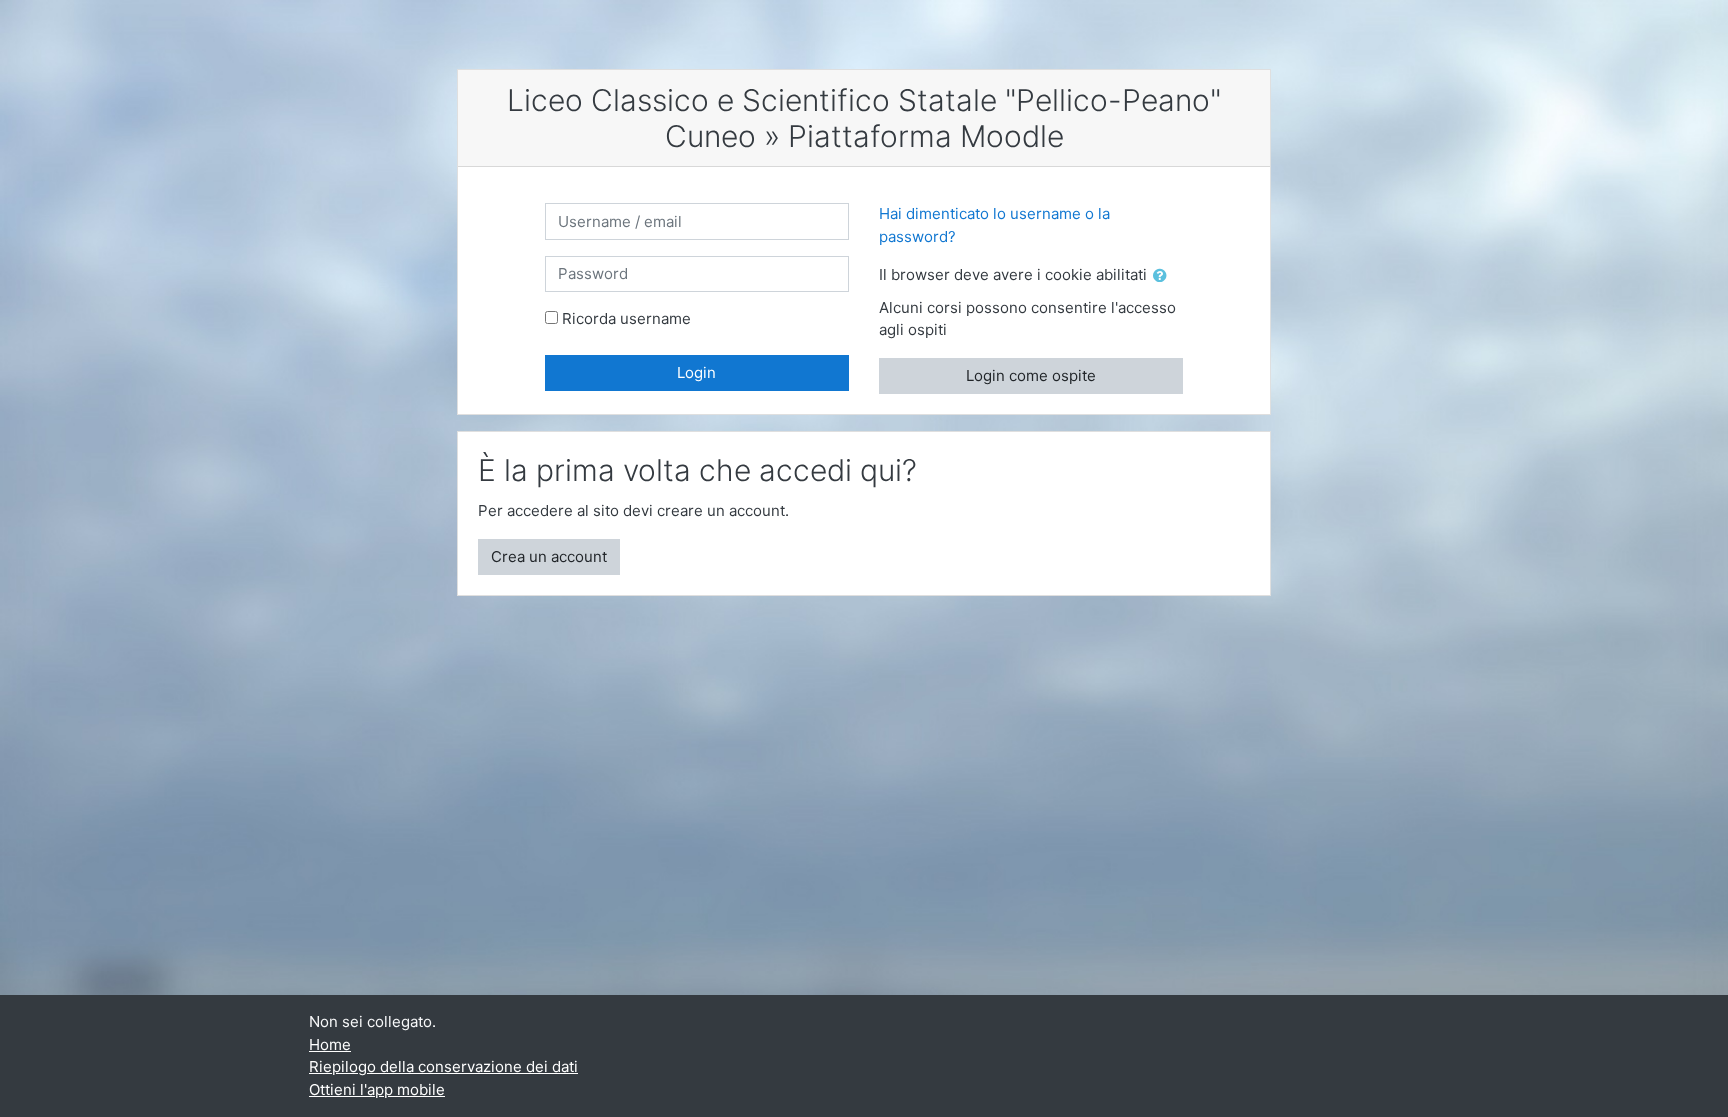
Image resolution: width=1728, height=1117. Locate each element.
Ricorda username (626, 318)
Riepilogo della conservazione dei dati (443, 1066)
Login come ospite (1031, 375)
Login (696, 372)
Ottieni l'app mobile (377, 1089)
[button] (1164, 276)
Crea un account (549, 556)
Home (330, 1044)
